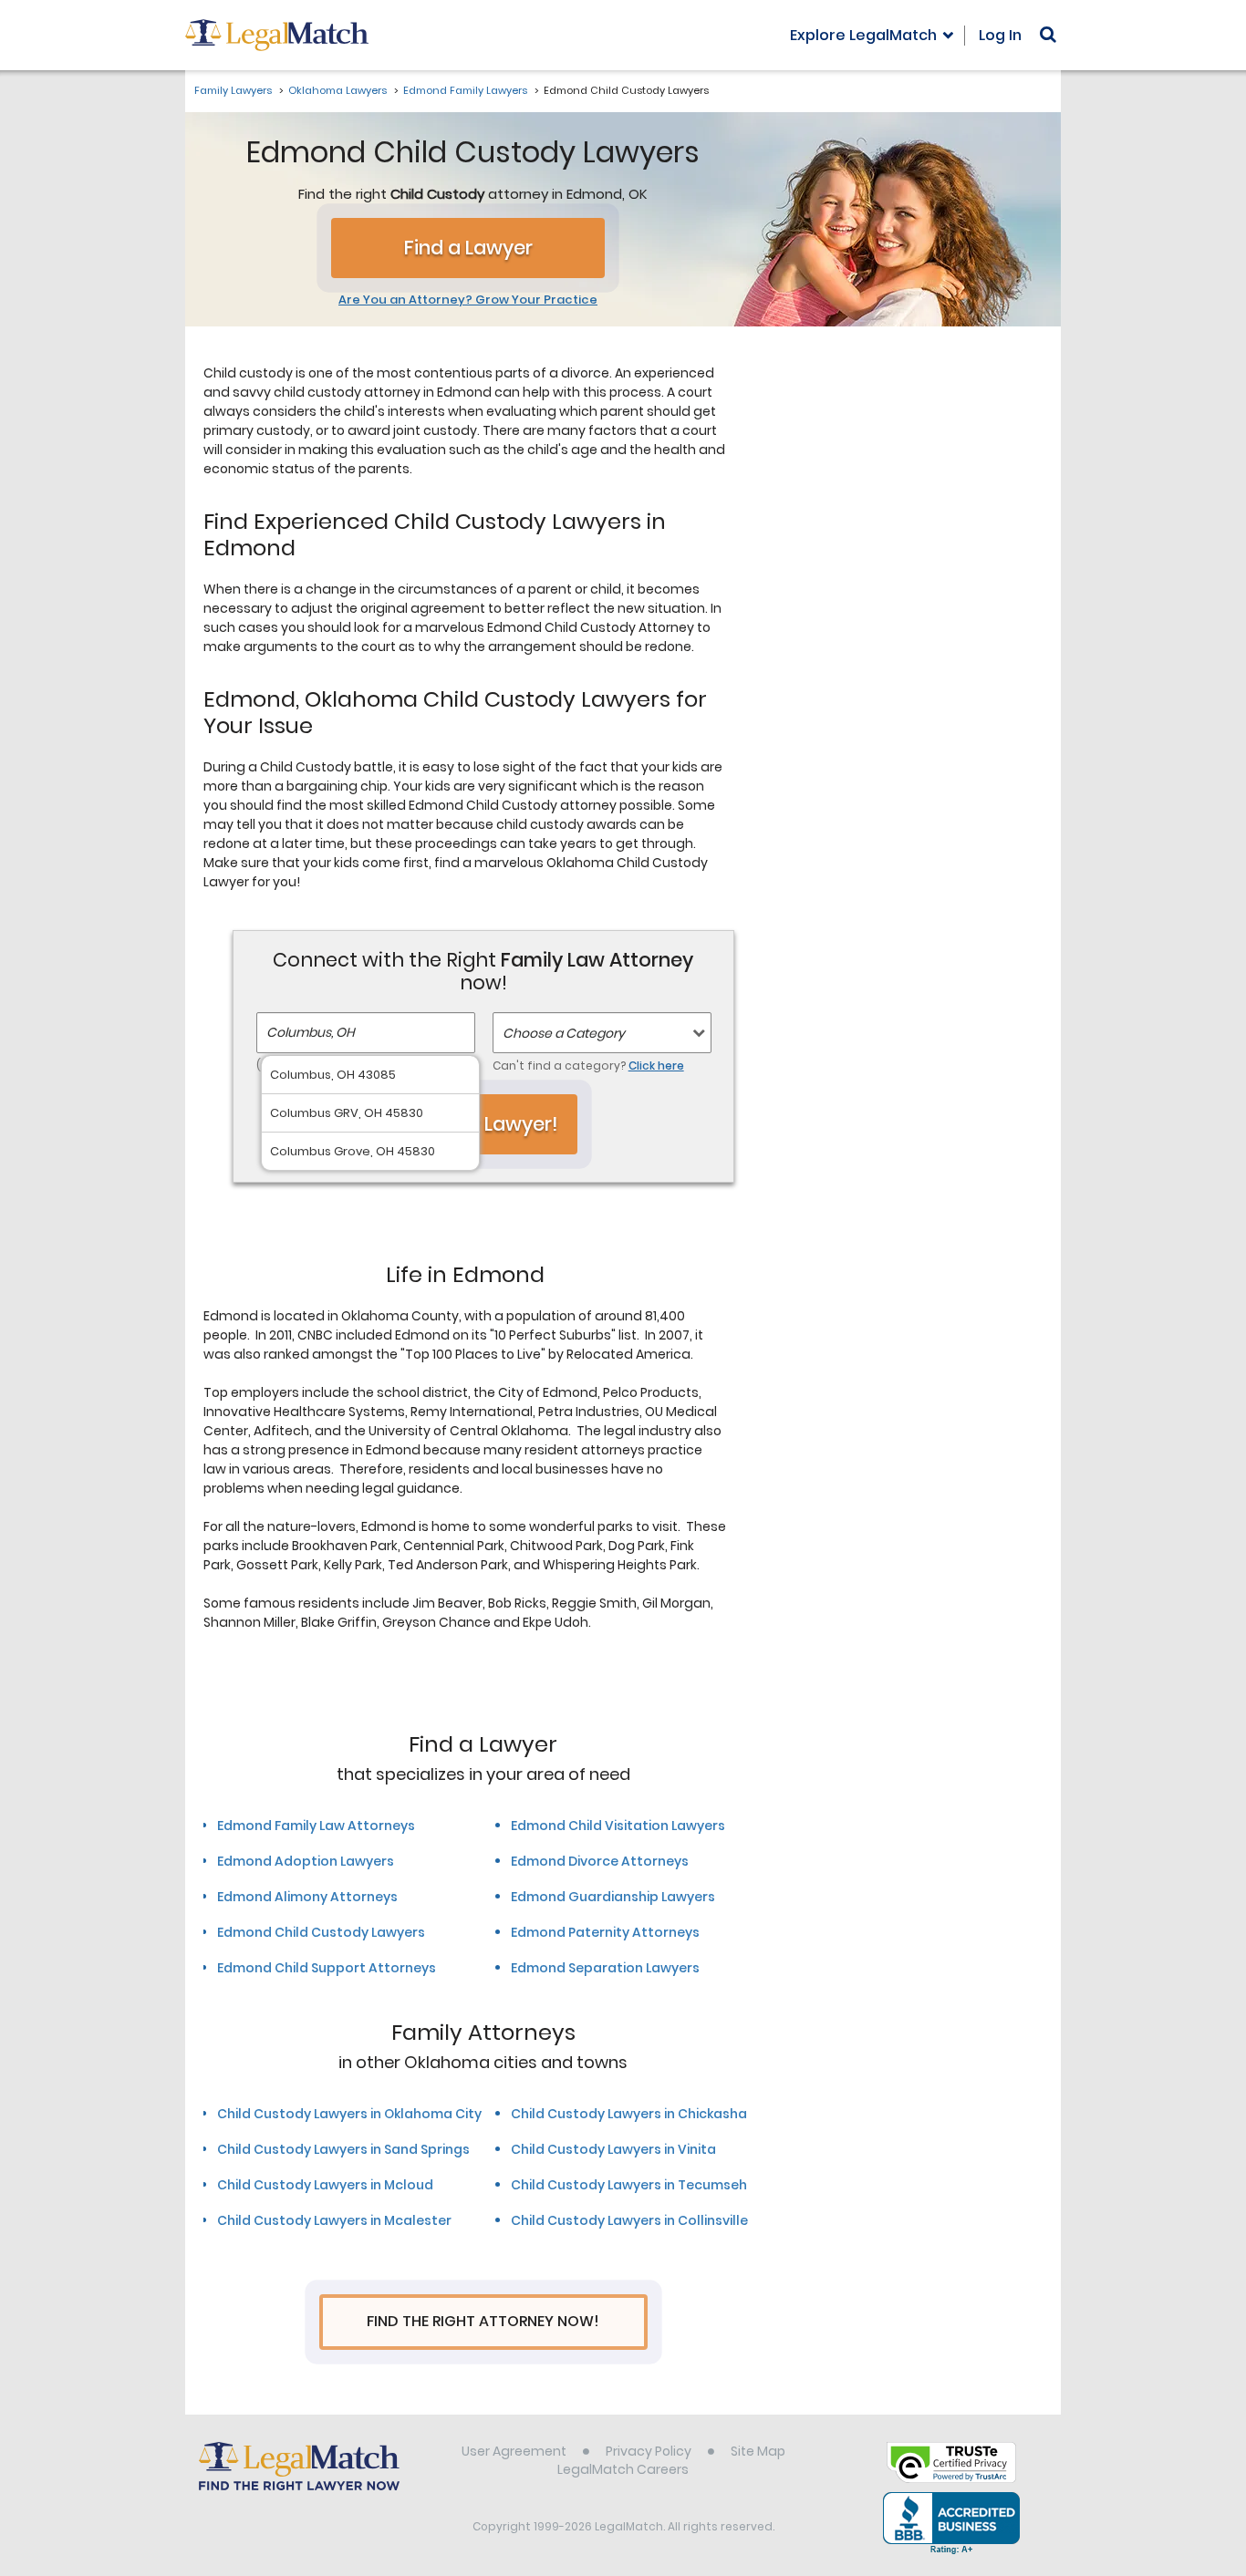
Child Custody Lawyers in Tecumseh (629, 2185)
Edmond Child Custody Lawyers (321, 1932)
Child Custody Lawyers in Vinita (613, 2149)
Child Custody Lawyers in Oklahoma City (349, 2114)
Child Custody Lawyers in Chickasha (629, 2114)
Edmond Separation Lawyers (605, 1968)
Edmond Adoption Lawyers (306, 1861)
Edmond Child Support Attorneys (327, 1968)
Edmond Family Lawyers (465, 90)
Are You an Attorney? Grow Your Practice (468, 300)
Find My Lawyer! (483, 1124)
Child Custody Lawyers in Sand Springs (343, 2149)
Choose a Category (564, 1033)
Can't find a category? (588, 1066)
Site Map (758, 2451)
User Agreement (514, 2451)
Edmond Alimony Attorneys (307, 1897)
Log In (1000, 35)
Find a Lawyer (468, 248)
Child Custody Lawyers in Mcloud (325, 2185)
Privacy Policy (649, 2451)
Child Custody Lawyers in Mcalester (334, 2220)
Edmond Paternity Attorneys (605, 1932)
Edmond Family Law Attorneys (316, 1826)
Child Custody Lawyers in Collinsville (629, 2220)
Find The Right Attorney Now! (483, 2321)
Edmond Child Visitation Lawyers (618, 1826)
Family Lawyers (233, 90)
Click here (656, 1066)
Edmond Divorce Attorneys (600, 1861)
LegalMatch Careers (623, 2469)
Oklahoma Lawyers (337, 90)
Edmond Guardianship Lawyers (613, 1897)
